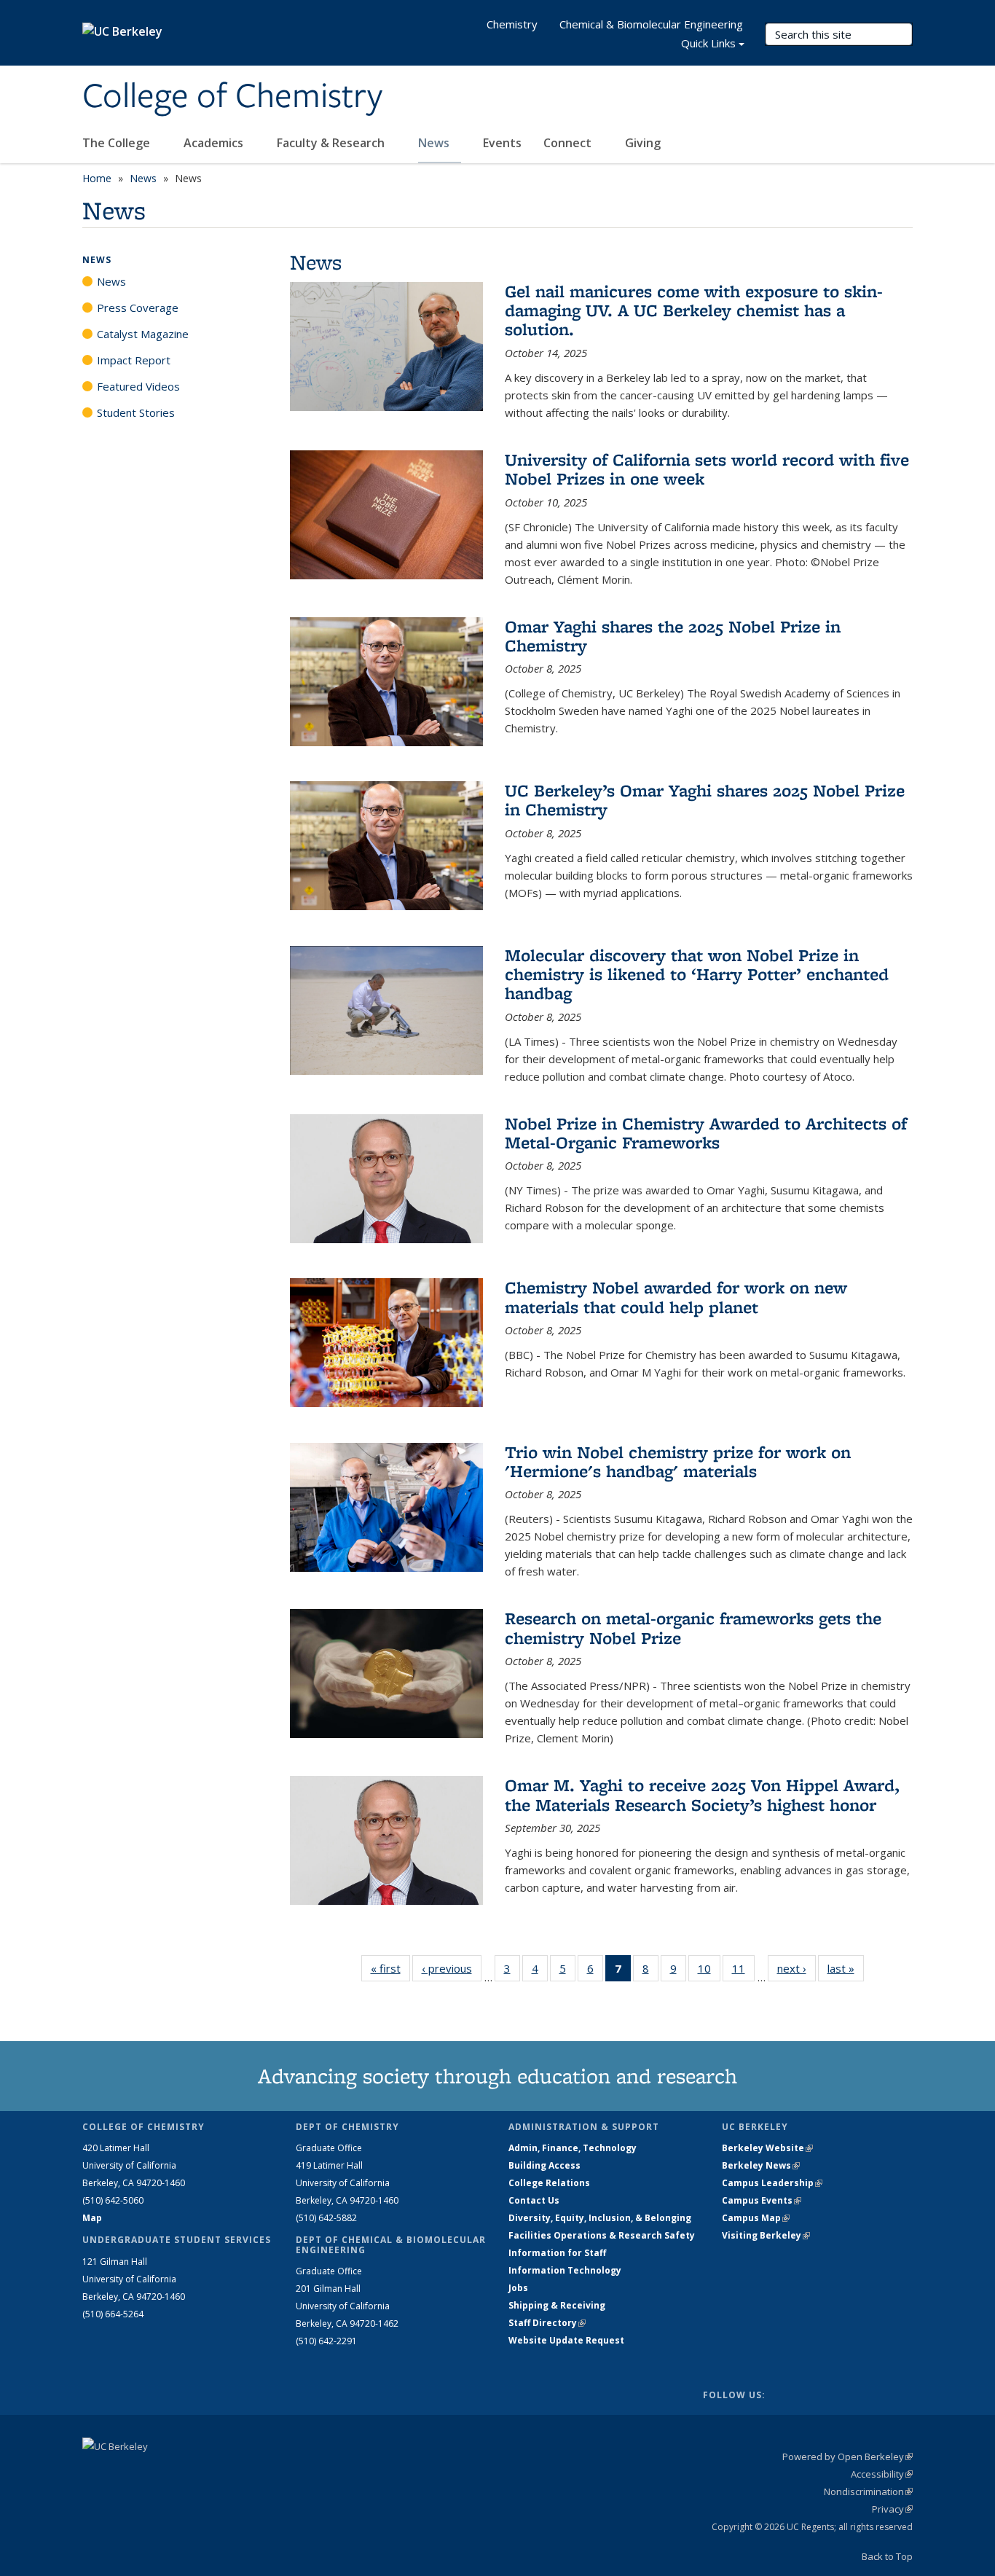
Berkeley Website (767, 2148)
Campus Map (756, 2218)
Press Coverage (138, 308)
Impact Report (134, 360)
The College (118, 143)
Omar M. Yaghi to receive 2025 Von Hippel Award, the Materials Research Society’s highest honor (702, 1794)
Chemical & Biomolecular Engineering (651, 24)
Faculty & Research (332, 143)
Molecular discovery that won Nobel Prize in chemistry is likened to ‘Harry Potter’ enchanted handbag (697, 974)
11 (743, 1972)
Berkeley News (761, 2165)
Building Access (544, 2165)
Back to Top (887, 2556)
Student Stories (136, 412)
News (435, 143)
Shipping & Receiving (557, 2305)
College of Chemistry (232, 97)
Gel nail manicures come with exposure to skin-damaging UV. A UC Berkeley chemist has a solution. (694, 310)
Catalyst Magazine (143, 334)
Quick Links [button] (708, 43)
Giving (643, 143)
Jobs (518, 2288)
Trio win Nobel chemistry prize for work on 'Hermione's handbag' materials (678, 1461)
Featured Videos (138, 386)
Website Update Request (566, 2340)
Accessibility (882, 2474)
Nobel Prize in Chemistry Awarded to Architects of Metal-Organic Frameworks (706, 1133)
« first (390, 1968)
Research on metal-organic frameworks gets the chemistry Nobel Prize (693, 1628)
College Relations (549, 2183)
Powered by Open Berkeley (847, 2456)
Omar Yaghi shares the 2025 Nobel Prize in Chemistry (673, 636)
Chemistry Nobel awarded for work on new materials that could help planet (676, 1297)
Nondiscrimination (868, 2491)
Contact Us (534, 2200)
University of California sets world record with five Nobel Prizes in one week (707, 469)
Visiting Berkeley (766, 2235)
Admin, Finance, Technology (573, 2148)
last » (846, 1968)
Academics (215, 143)
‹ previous (452, 1968)
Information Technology (565, 2270)
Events (502, 143)
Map (92, 2218)
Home (97, 178)
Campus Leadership (772, 2183)
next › (797, 1968)
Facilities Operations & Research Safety (602, 2235)
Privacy (892, 2509)
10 (709, 1972)
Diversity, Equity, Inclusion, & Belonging (600, 2218)
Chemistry (512, 24)
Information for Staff (557, 2253)
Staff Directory (547, 2323)
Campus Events (762, 2200)
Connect (569, 143)
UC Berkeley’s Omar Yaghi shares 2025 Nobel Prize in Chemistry (705, 800)
